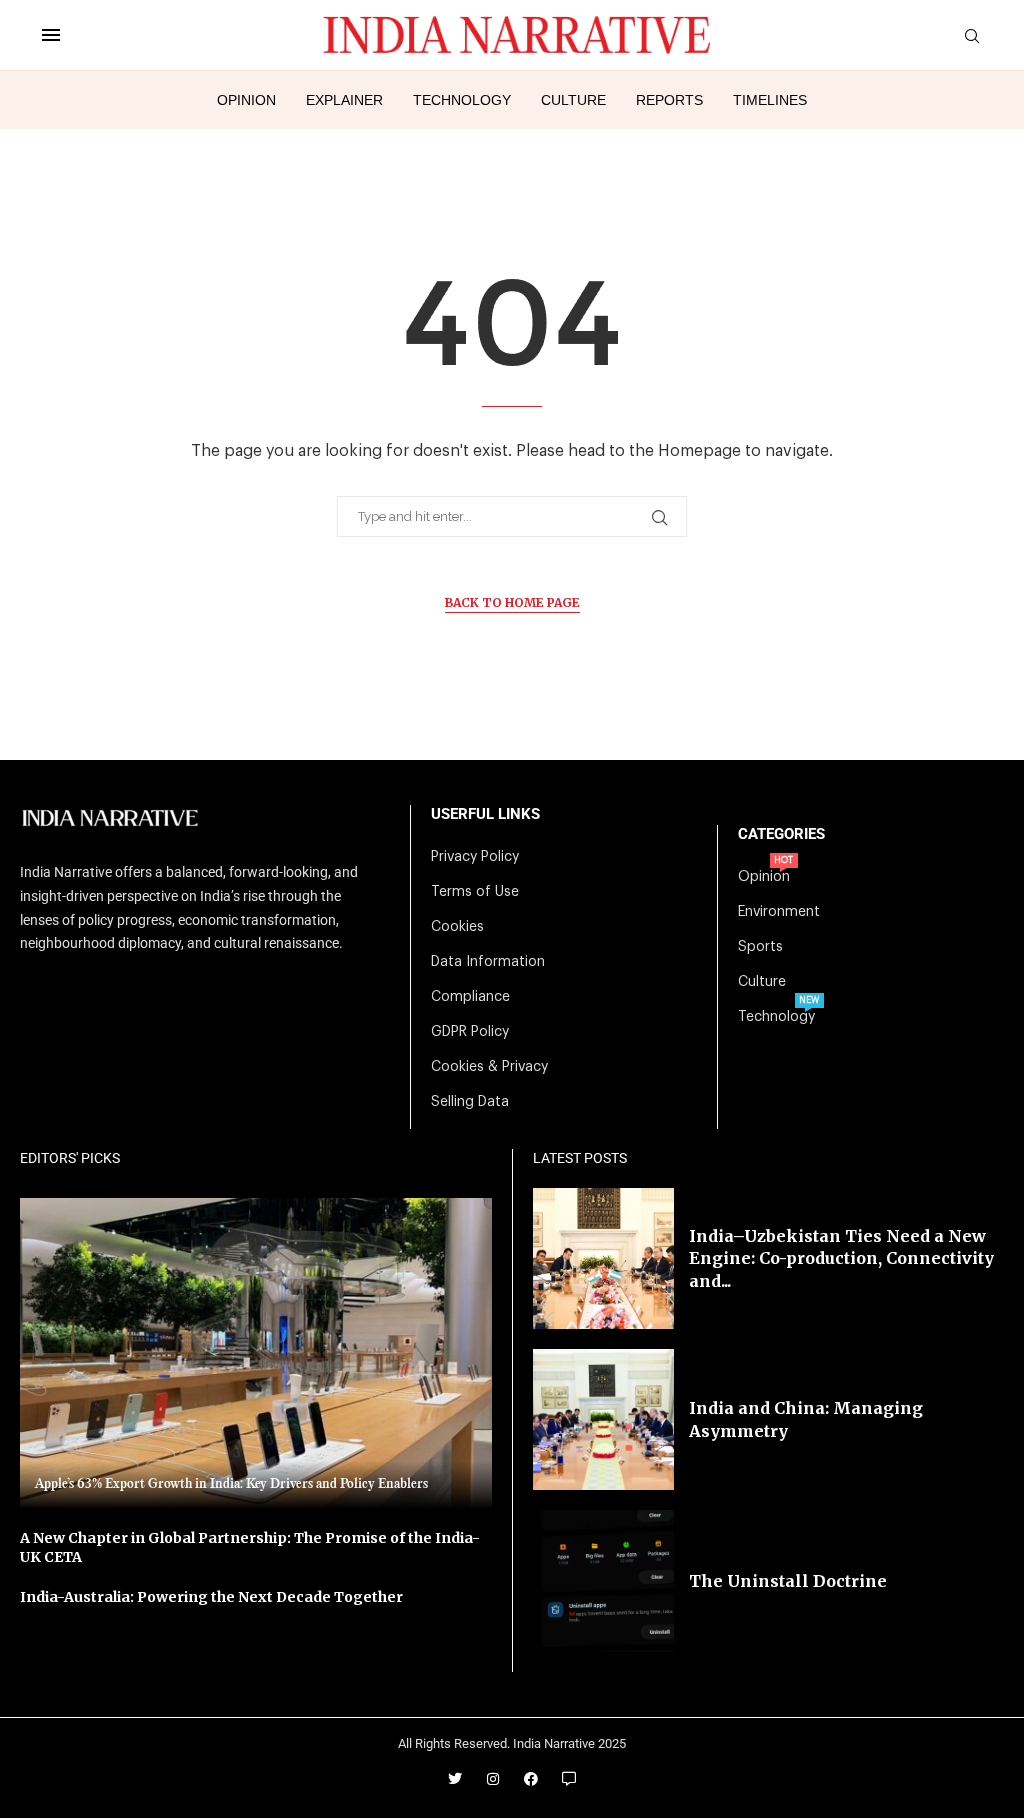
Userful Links (485, 814)
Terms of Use (475, 892)
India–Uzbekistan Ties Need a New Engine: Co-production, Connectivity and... (841, 1258)
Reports (669, 100)
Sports (760, 947)
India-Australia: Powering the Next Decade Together (211, 1597)
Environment (779, 912)
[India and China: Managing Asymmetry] (603, 1419)
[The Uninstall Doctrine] (603, 1580)
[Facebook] (531, 1779)
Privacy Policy (475, 857)
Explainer (344, 100)
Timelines (770, 100)
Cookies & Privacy (489, 1067)
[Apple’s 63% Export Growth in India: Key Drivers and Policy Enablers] (256, 1353)
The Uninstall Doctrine (788, 1581)
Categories (781, 834)
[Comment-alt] (569, 1779)
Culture (573, 100)
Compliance (470, 997)
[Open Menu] (51, 35)
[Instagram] (493, 1779)
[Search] (972, 36)
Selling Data (470, 1102)
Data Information (488, 962)
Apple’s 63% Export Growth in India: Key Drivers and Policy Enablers (231, 1484)
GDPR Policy (470, 1032)
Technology (462, 100)
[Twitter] (455, 1779)
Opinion (246, 100)
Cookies (457, 927)
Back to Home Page (512, 602)
